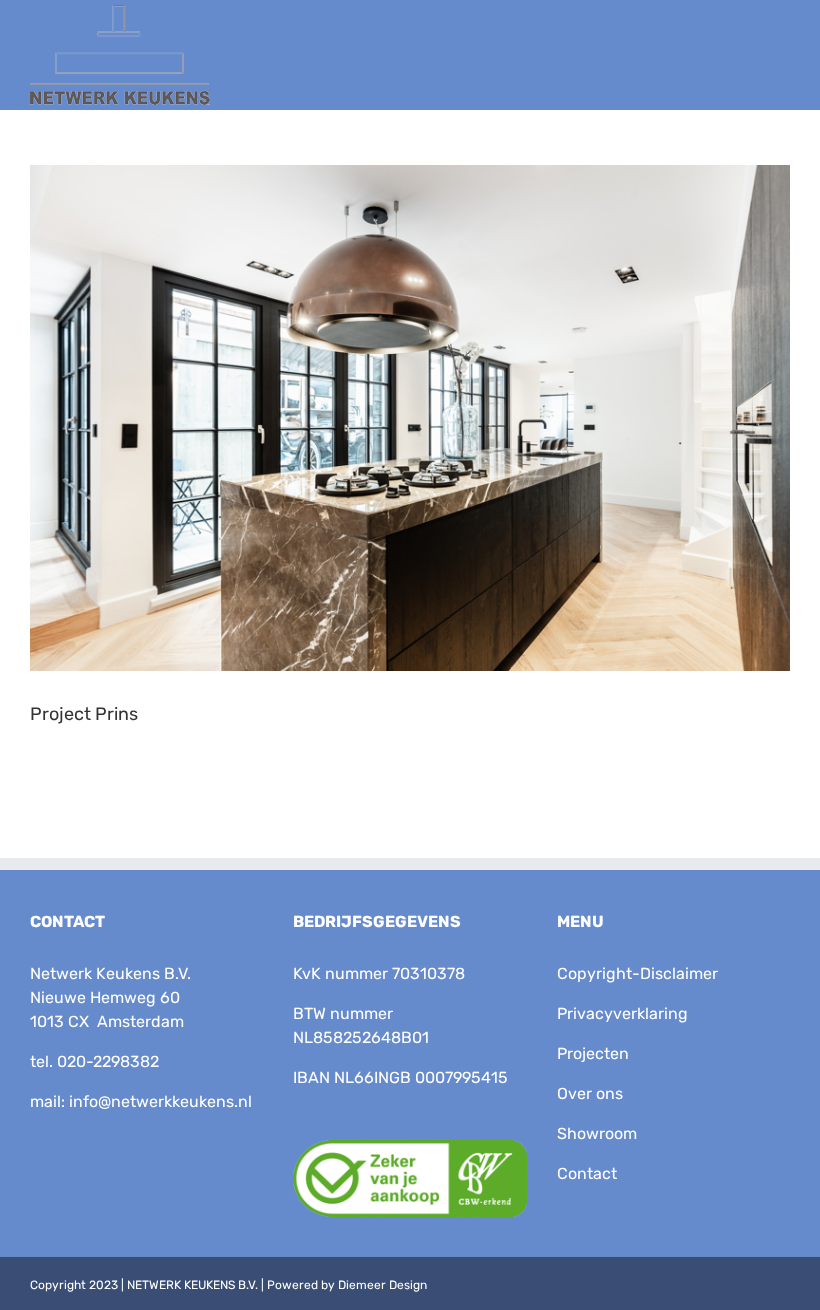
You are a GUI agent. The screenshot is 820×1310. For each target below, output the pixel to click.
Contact (587, 1173)
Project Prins (84, 714)
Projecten (593, 1053)
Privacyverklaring (622, 1013)
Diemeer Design (382, 1285)
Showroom (597, 1133)
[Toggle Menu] (767, 67)
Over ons (590, 1093)
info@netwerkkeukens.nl (160, 1101)
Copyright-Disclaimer (637, 973)
